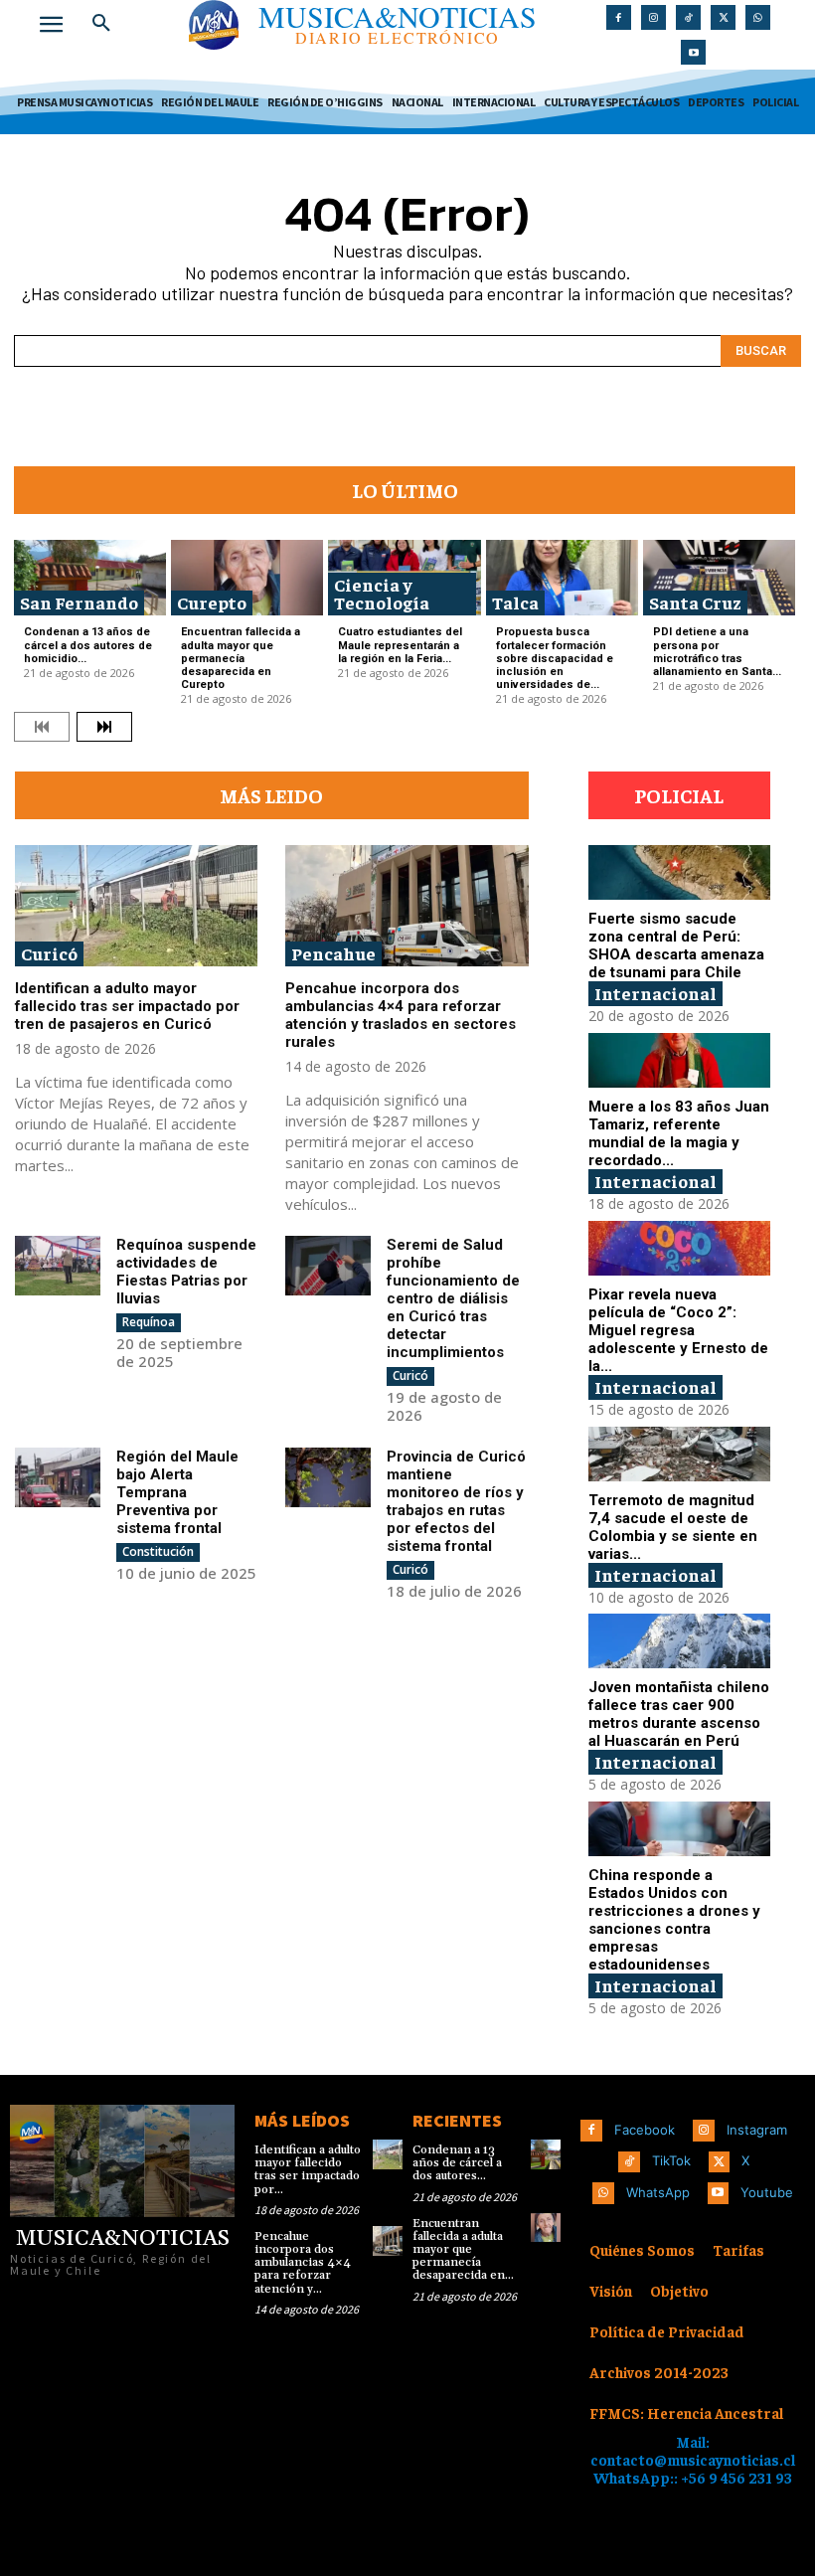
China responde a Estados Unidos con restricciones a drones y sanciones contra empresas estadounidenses (674, 1920)
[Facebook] (619, 17)
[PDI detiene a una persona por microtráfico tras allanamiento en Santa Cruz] (719, 578)
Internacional (655, 993)
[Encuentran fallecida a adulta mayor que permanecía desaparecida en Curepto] (247, 578)
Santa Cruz (695, 602)
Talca (515, 602)
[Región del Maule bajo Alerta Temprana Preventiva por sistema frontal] (58, 1477)
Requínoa (149, 1322)
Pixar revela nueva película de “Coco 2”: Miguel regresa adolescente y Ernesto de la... (678, 1330)
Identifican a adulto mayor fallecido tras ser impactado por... (308, 2170)
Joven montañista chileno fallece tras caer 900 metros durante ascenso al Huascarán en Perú (679, 1714)
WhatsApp (658, 2192)
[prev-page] (42, 727)
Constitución (158, 1551)
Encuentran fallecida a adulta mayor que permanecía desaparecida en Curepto (241, 658)
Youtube (767, 2192)
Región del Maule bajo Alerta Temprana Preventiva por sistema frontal (177, 1492)
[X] (723, 17)
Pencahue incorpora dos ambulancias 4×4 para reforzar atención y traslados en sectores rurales (401, 1015)
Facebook (645, 2130)
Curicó (49, 953)
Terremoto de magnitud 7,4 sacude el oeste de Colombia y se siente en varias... (673, 1527)
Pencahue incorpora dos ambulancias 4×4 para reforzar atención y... (303, 2263)
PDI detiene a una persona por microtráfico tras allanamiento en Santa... (717, 652)
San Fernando (79, 602)
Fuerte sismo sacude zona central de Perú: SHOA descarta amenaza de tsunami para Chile (676, 945)
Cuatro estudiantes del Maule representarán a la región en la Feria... (400, 645)
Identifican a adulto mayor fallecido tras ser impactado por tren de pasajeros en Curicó (127, 1006)
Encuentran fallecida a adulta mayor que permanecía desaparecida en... (463, 2250)
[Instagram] (653, 17)
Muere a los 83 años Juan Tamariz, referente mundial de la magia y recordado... (679, 1133)
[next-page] (104, 727)
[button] (101, 24)
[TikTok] (688, 17)
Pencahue (333, 953)
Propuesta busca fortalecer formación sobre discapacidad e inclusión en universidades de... (555, 658)
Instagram (757, 2130)
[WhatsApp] (758, 17)
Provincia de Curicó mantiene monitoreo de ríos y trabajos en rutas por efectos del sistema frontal (456, 1501)
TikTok (671, 2160)
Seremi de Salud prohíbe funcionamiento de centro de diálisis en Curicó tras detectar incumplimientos (453, 1298)
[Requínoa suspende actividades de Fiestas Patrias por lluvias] (58, 1266)
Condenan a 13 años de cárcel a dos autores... (457, 2163)
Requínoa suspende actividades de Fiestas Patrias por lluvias (186, 1272)
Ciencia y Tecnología (382, 593)
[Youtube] (693, 52)
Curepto (212, 602)
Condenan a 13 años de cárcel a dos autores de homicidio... (88, 645)
